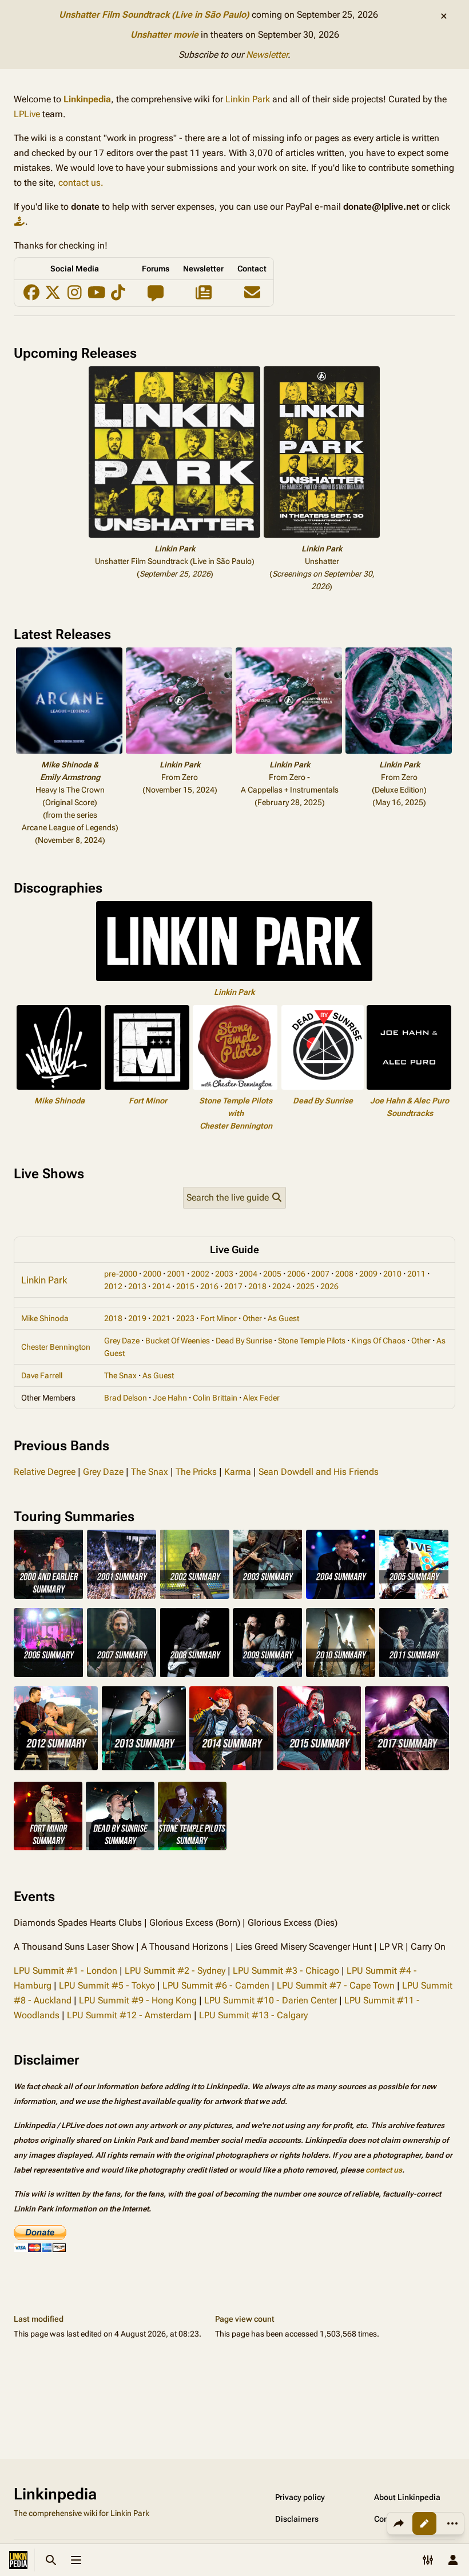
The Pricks (196, 1472)
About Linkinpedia (407, 2497)
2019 (137, 1318)
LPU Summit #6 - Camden (216, 1985)
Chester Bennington (56, 1347)
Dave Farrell (42, 1375)
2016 (209, 1286)
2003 (224, 1274)
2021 (161, 1318)
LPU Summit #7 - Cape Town (336, 1985)
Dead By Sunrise (323, 1101)
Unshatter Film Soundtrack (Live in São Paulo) (154, 15)
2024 (281, 1286)
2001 (176, 1274)
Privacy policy (300, 2497)
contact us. (81, 183)
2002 (200, 1274)
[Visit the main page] (18, 2560)
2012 (113, 1286)
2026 (329, 1286)
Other (252, 1318)
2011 (416, 1274)
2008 (344, 1274)
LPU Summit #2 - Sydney (175, 1971)
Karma (238, 1472)
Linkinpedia (87, 99)
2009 (368, 1274)
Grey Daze (122, 1341)
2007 (320, 1274)
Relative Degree (45, 1472)
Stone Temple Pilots (312, 1341)
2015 (185, 1286)
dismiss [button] (444, 16)
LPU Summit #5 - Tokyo (107, 1985)
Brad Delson (126, 1398)
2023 (185, 1318)
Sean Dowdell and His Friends (319, 1472)
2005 (272, 1274)
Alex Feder (261, 1398)
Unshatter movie (164, 35)
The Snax (120, 1375)
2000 (152, 1274)
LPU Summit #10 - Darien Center (271, 2000)
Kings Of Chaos (378, 1341)
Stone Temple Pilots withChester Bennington (236, 1113)
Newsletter (267, 55)
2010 (392, 1274)
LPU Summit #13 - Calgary (253, 2015)
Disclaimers (297, 2519)
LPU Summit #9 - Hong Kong (138, 2000)
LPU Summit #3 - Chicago (286, 1971)
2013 (137, 1286)
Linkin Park (248, 99)
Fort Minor (148, 1101)
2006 (296, 1274)
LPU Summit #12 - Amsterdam (129, 2015)
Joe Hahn (170, 1398)
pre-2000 (121, 1274)
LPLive (27, 114)
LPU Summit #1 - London (65, 1971)
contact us (384, 2170)
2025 (305, 1286)
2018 (257, 1286)
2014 (161, 1286)
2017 (233, 1286)
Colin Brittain (215, 1398)
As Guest (283, 1318)
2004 (248, 1274)
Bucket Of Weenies (178, 1341)
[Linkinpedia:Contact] (252, 295)
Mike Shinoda (59, 1101)
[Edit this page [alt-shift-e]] (424, 2523)
